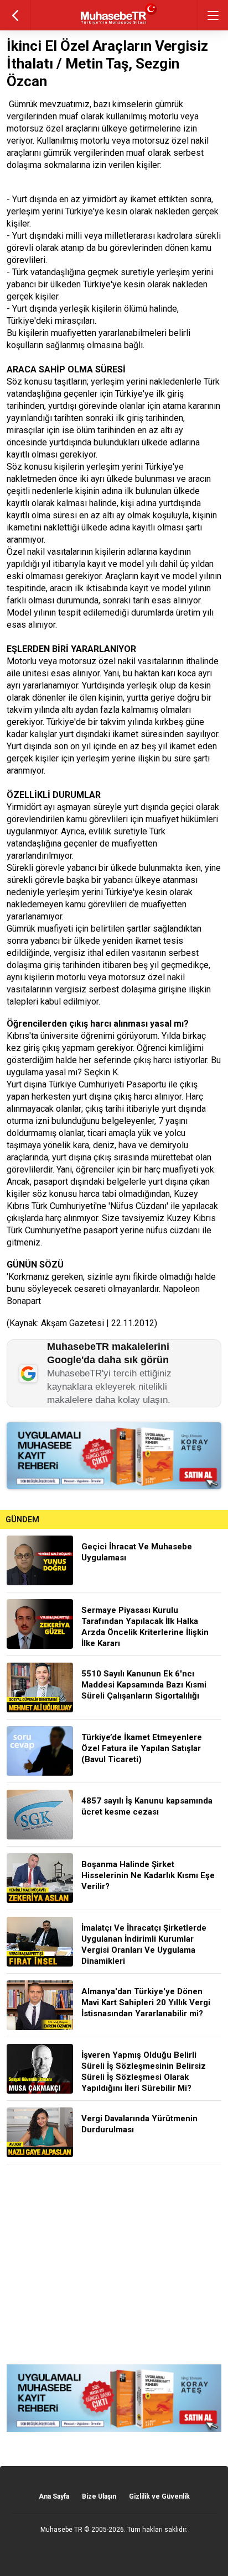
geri (15, 15)
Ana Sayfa (54, 2496)
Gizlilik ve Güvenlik (159, 2496)
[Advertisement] (114, 2264)
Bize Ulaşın (99, 2496)
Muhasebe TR (61, 2530)
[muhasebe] (114, 25)
